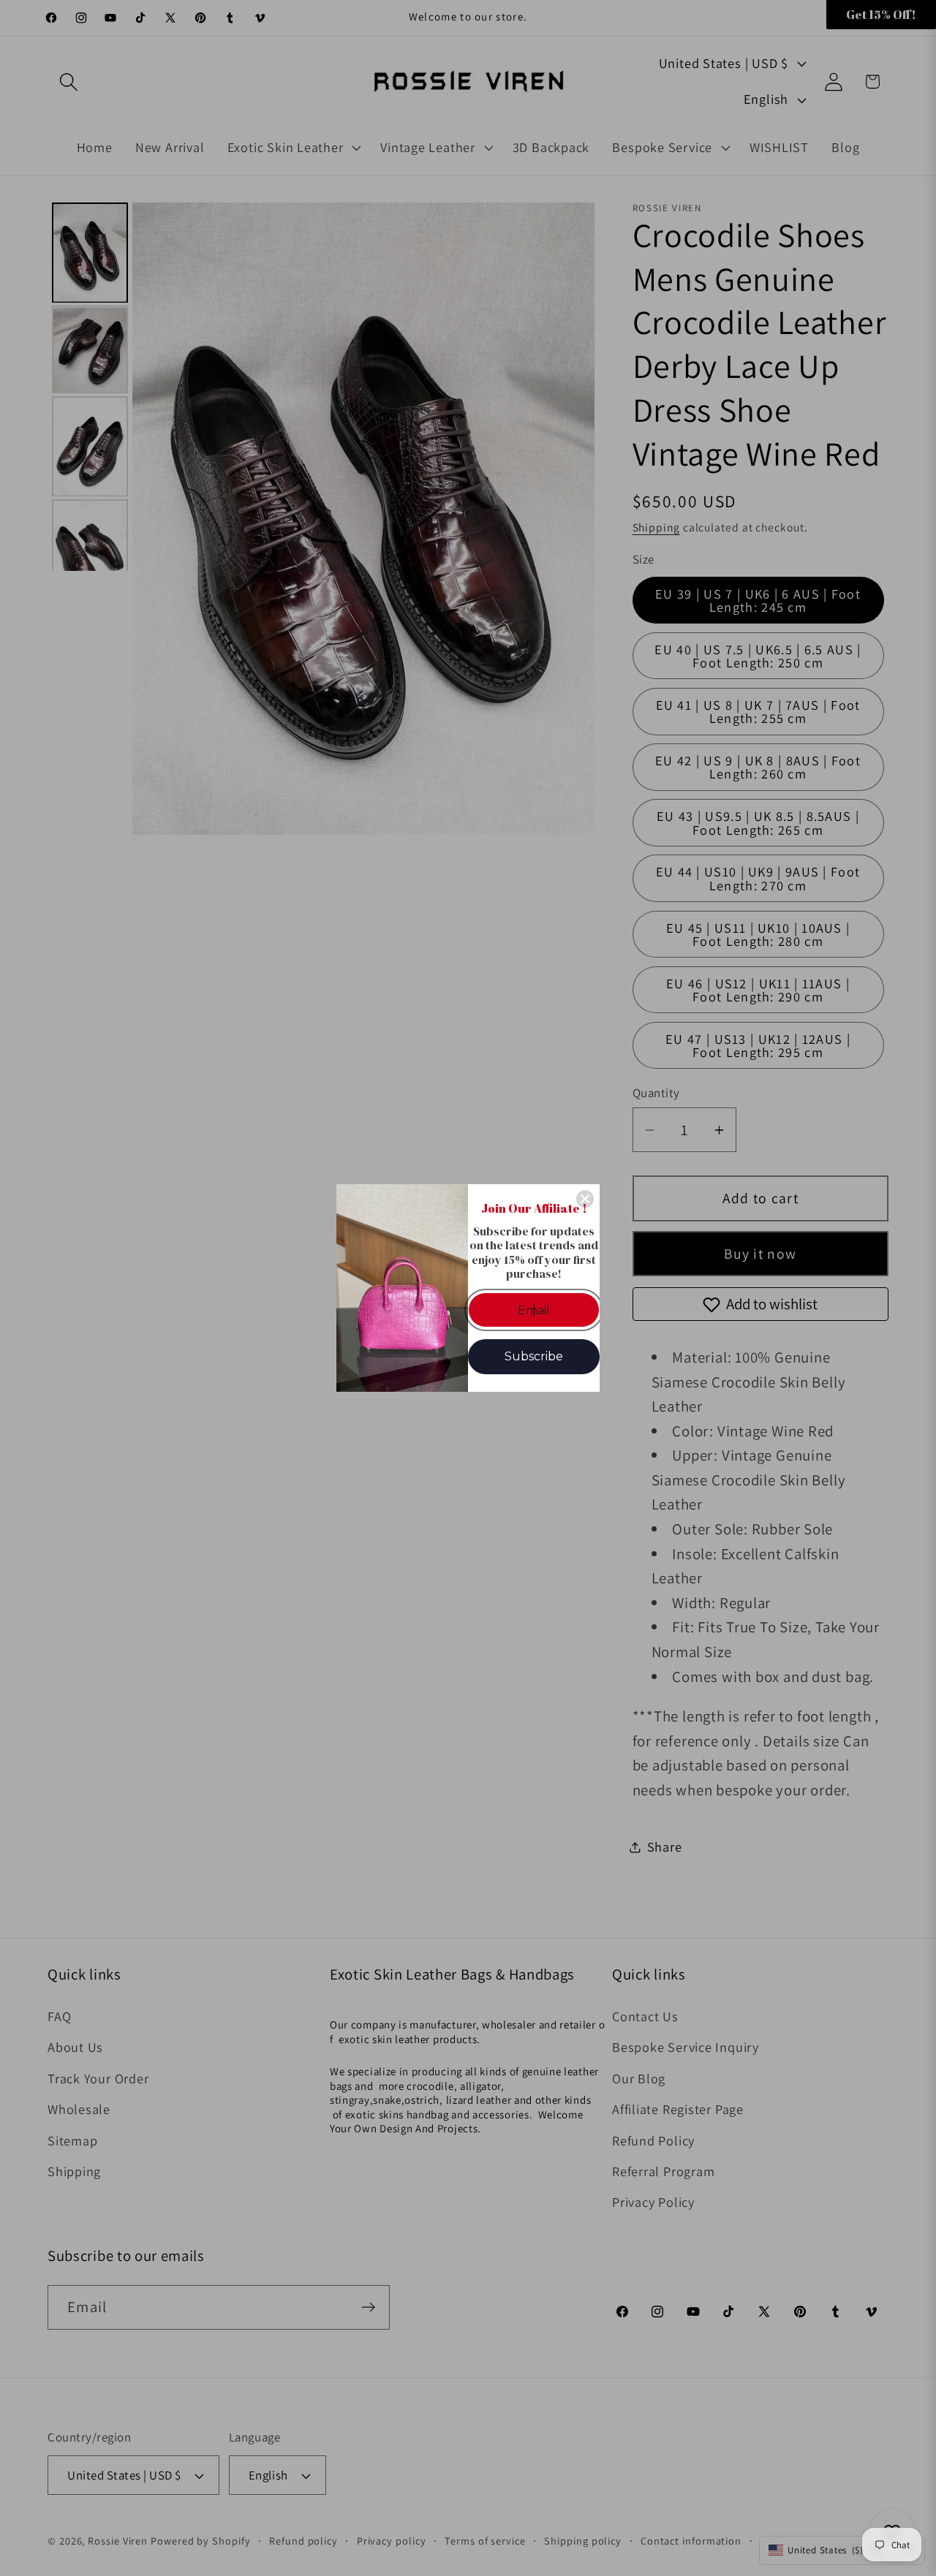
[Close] (585, 1199)
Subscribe (534, 1356)
